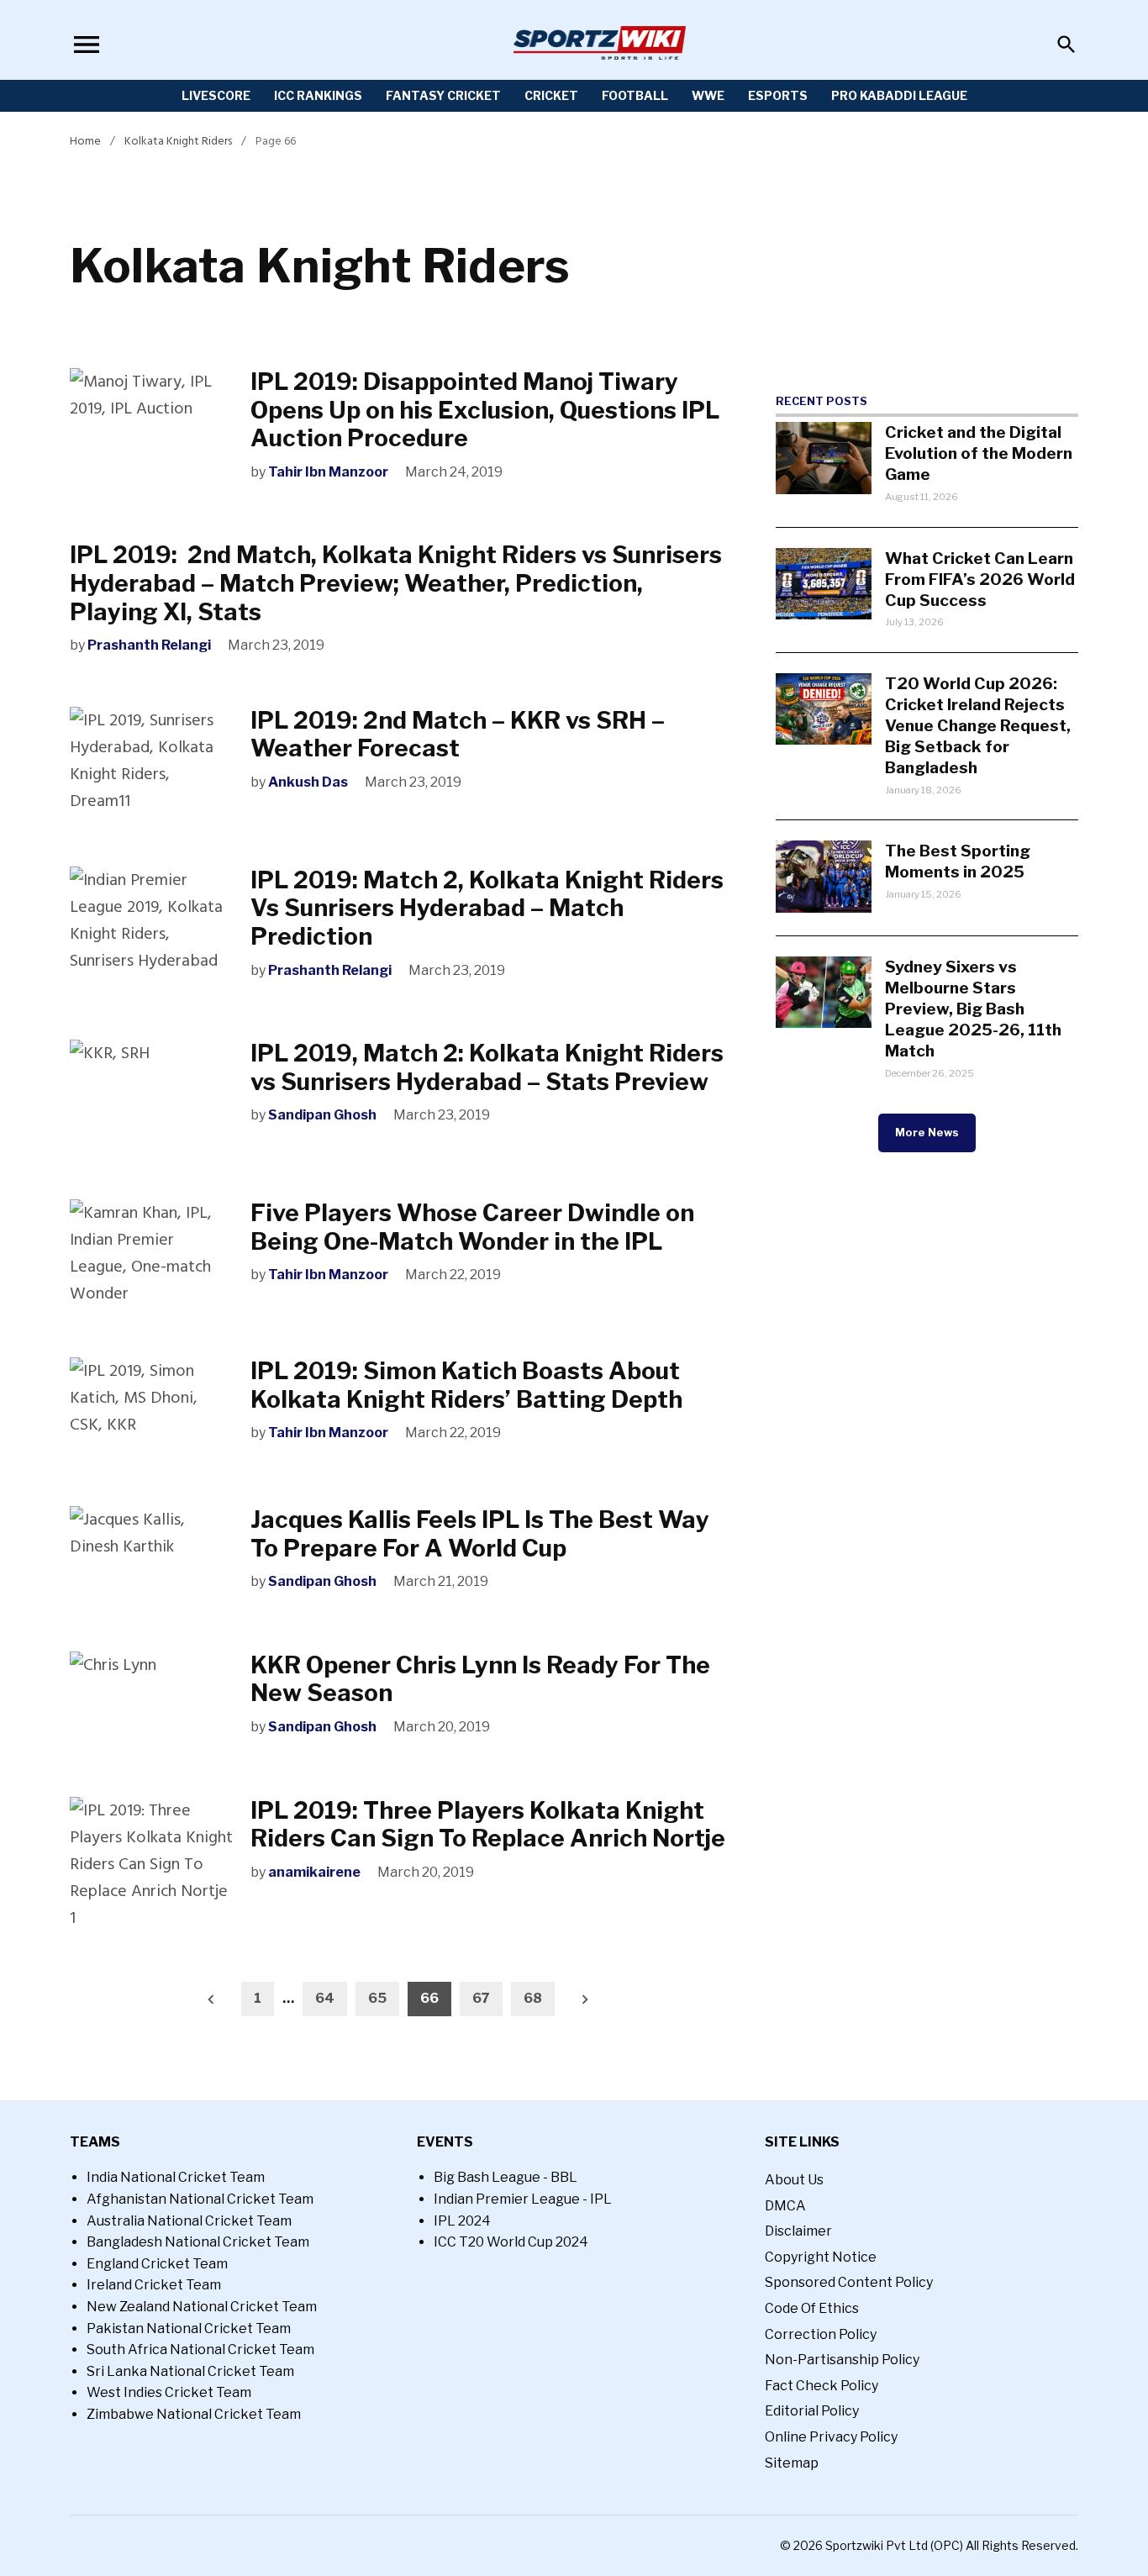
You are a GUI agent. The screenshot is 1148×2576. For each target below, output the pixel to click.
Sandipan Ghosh (322, 1115)
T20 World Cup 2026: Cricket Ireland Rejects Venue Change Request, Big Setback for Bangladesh (978, 725)
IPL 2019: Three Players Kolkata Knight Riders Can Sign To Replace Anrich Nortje (488, 1825)
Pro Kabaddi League (899, 95)
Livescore (216, 95)
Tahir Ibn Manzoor (328, 472)
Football (635, 95)
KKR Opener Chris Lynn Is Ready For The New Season (480, 1679)
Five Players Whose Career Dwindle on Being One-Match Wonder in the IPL (472, 1227)
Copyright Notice (821, 2257)
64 (325, 1998)
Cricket (551, 95)
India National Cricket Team (176, 2177)
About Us (794, 2180)
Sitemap (792, 2463)
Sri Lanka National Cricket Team (190, 2371)
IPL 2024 (462, 2221)
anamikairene (314, 1872)
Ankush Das (308, 782)
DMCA (785, 2206)
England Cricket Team (157, 2264)
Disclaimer (798, 2231)
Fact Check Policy (822, 2386)
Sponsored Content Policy (849, 2282)
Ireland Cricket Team (154, 2285)
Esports (778, 95)
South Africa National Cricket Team (200, 2349)
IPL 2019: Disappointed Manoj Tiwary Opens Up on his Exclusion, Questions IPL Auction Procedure (485, 410)
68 (533, 1998)
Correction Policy (821, 2334)
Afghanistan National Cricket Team (200, 2199)
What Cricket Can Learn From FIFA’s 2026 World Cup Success (980, 579)
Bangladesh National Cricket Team (198, 2242)
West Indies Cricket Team (169, 2392)
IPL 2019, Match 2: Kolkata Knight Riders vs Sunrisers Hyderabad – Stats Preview (487, 1067)
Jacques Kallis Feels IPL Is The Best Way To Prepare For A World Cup (480, 1534)
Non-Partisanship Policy (842, 2360)
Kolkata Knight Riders (178, 141)
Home (85, 141)
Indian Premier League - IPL (523, 2199)
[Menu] (87, 44)
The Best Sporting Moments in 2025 (958, 861)
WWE (708, 95)
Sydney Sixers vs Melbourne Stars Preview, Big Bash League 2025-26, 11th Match (973, 1009)
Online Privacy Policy (831, 2437)
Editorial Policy (812, 2411)
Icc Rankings (318, 95)
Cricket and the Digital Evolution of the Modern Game (979, 453)
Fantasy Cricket (443, 95)
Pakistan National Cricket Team (189, 2328)
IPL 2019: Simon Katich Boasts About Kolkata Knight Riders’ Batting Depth (466, 1385)
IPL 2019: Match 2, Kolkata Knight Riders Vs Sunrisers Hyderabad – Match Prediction (487, 908)
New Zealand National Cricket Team (202, 2307)
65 (377, 1998)
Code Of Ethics (812, 2308)
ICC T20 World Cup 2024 (511, 2242)
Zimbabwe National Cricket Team (194, 2414)
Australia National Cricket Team (189, 2221)
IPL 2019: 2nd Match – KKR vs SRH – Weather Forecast (458, 735)
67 (481, 1998)
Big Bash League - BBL (506, 2177)
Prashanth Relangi (149, 645)
